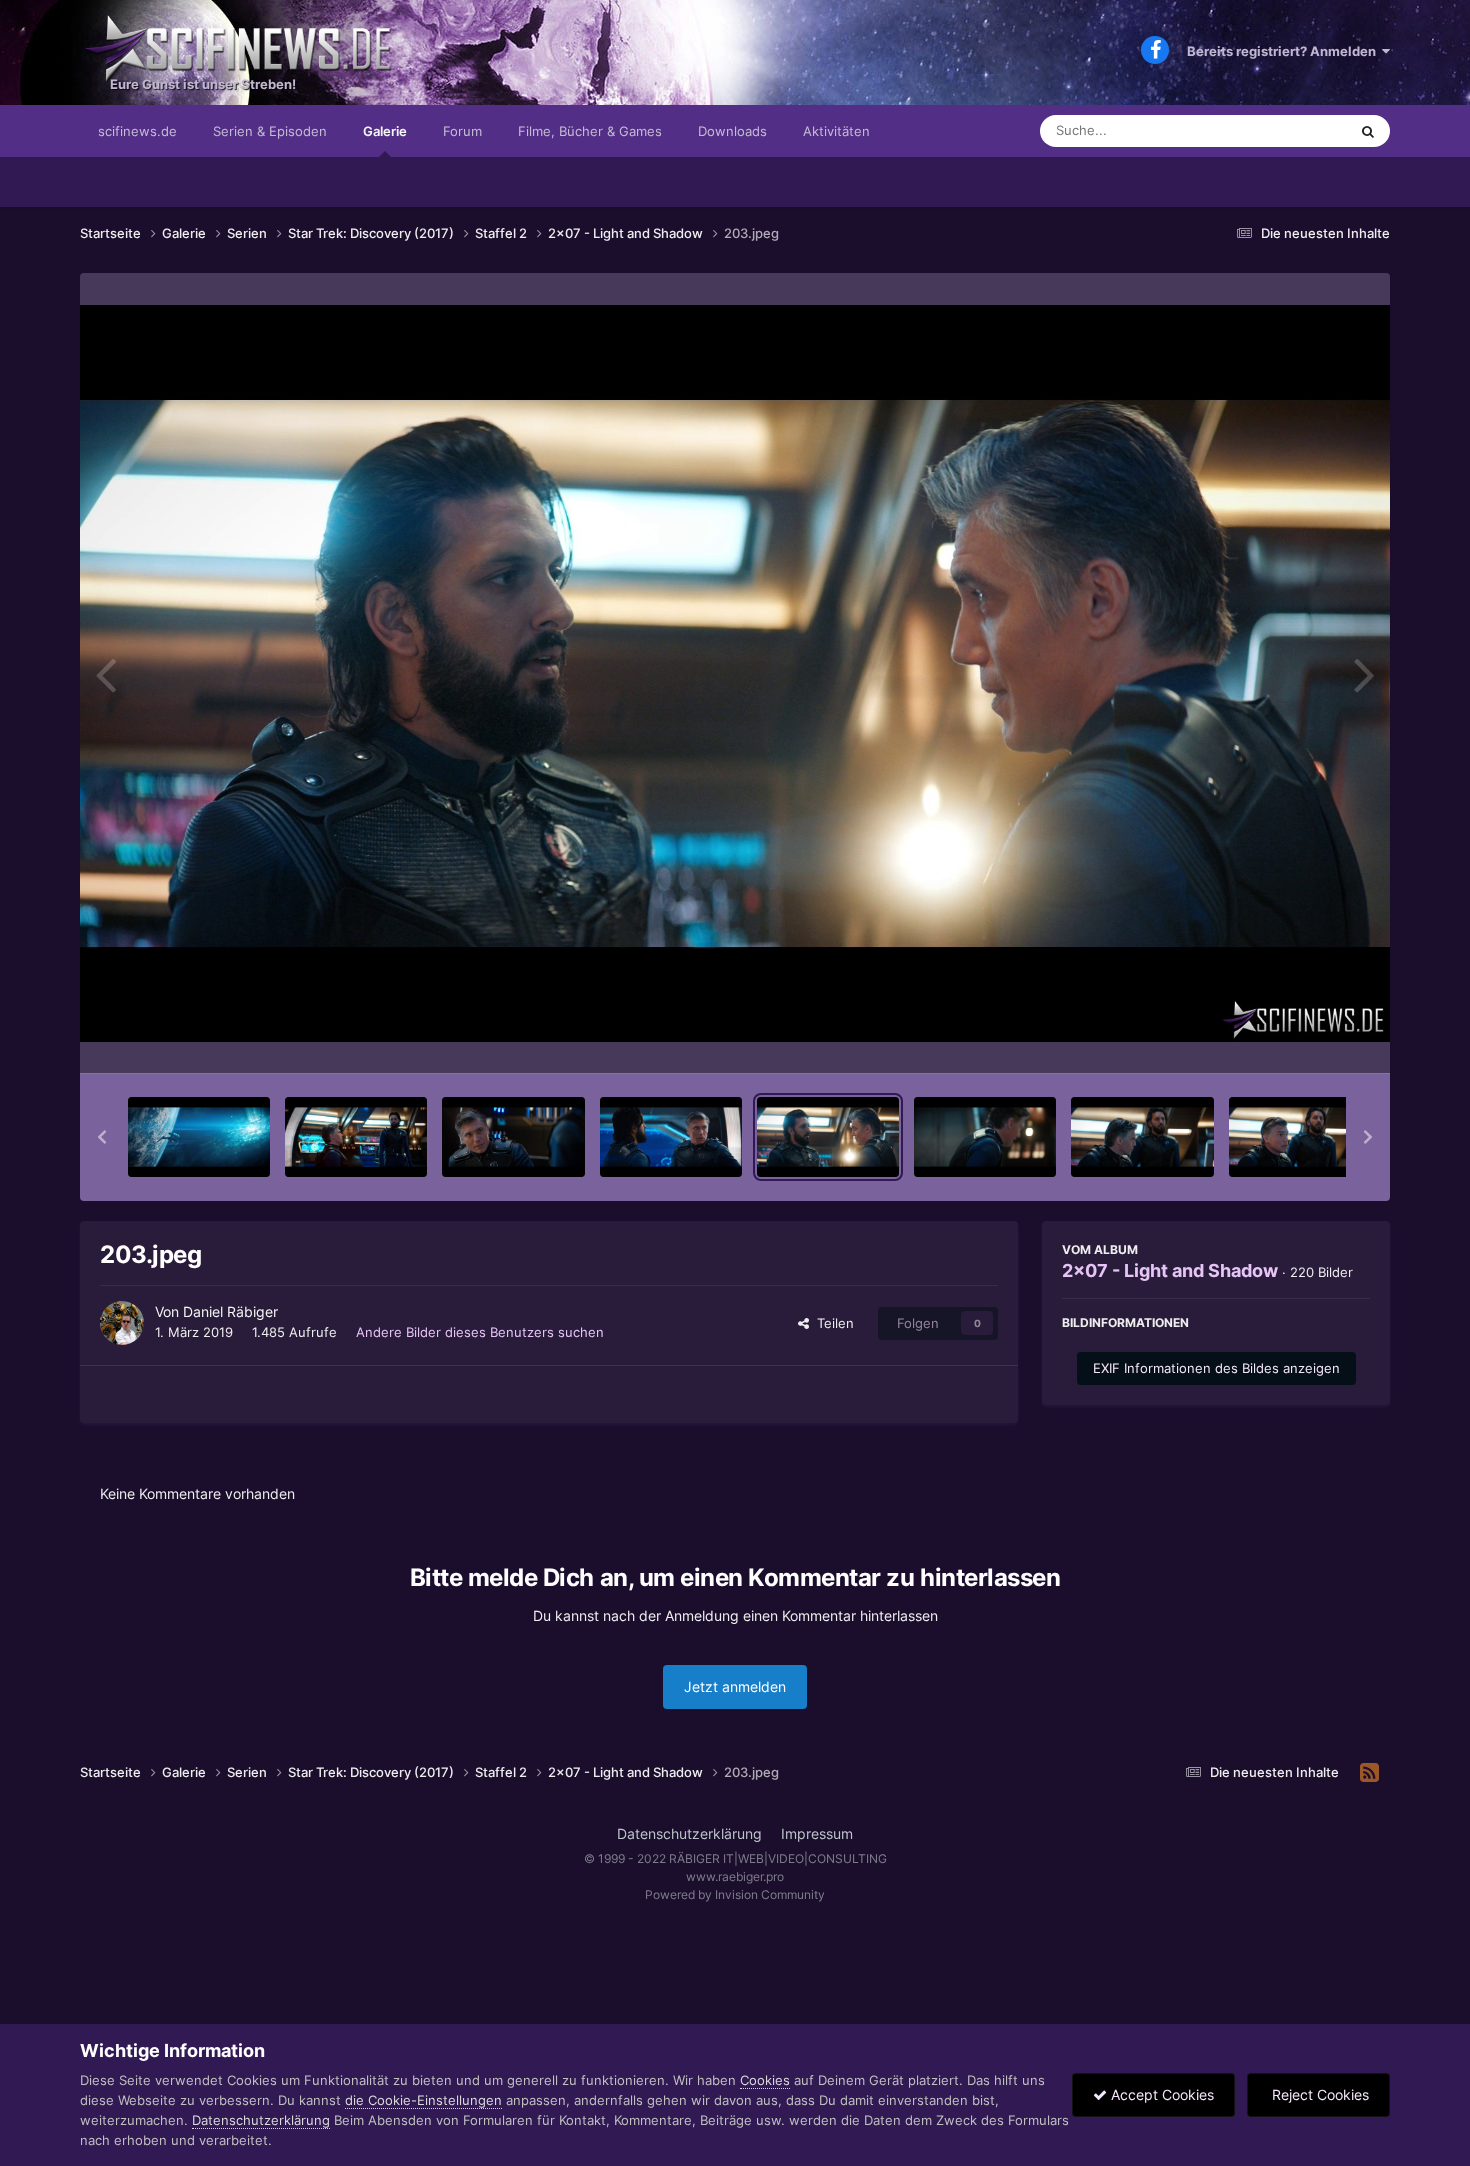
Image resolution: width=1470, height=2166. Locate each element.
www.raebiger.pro (735, 1876)
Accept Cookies (1160, 2094)
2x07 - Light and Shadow (1170, 1270)
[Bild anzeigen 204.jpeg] (985, 1137)
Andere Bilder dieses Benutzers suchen (480, 1332)
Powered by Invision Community (735, 1894)
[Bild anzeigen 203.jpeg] (828, 1137)
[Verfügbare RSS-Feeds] (1369, 1773)
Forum (462, 131)
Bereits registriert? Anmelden (1284, 51)
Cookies (765, 2080)
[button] (102, 1137)
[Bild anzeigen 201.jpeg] (513, 1137)
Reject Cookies (1318, 2094)
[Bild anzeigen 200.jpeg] (356, 1137)
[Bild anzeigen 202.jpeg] (671, 1137)
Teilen (831, 1323)
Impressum (817, 1833)
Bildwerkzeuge (1299, 1037)
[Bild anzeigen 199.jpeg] (199, 1137)
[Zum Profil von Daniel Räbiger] (122, 1323)
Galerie (385, 131)
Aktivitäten (836, 131)
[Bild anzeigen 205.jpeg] (1142, 1137)
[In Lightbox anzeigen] (735, 673)
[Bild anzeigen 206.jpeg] (1300, 1137)
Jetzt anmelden (735, 1686)
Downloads (732, 131)
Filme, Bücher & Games (590, 131)
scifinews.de (137, 131)
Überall (1299, 130)
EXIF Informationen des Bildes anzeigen (1216, 1368)
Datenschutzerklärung (689, 1833)
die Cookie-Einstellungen (423, 2100)
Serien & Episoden (270, 131)
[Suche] (1368, 131)
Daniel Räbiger (230, 1311)
